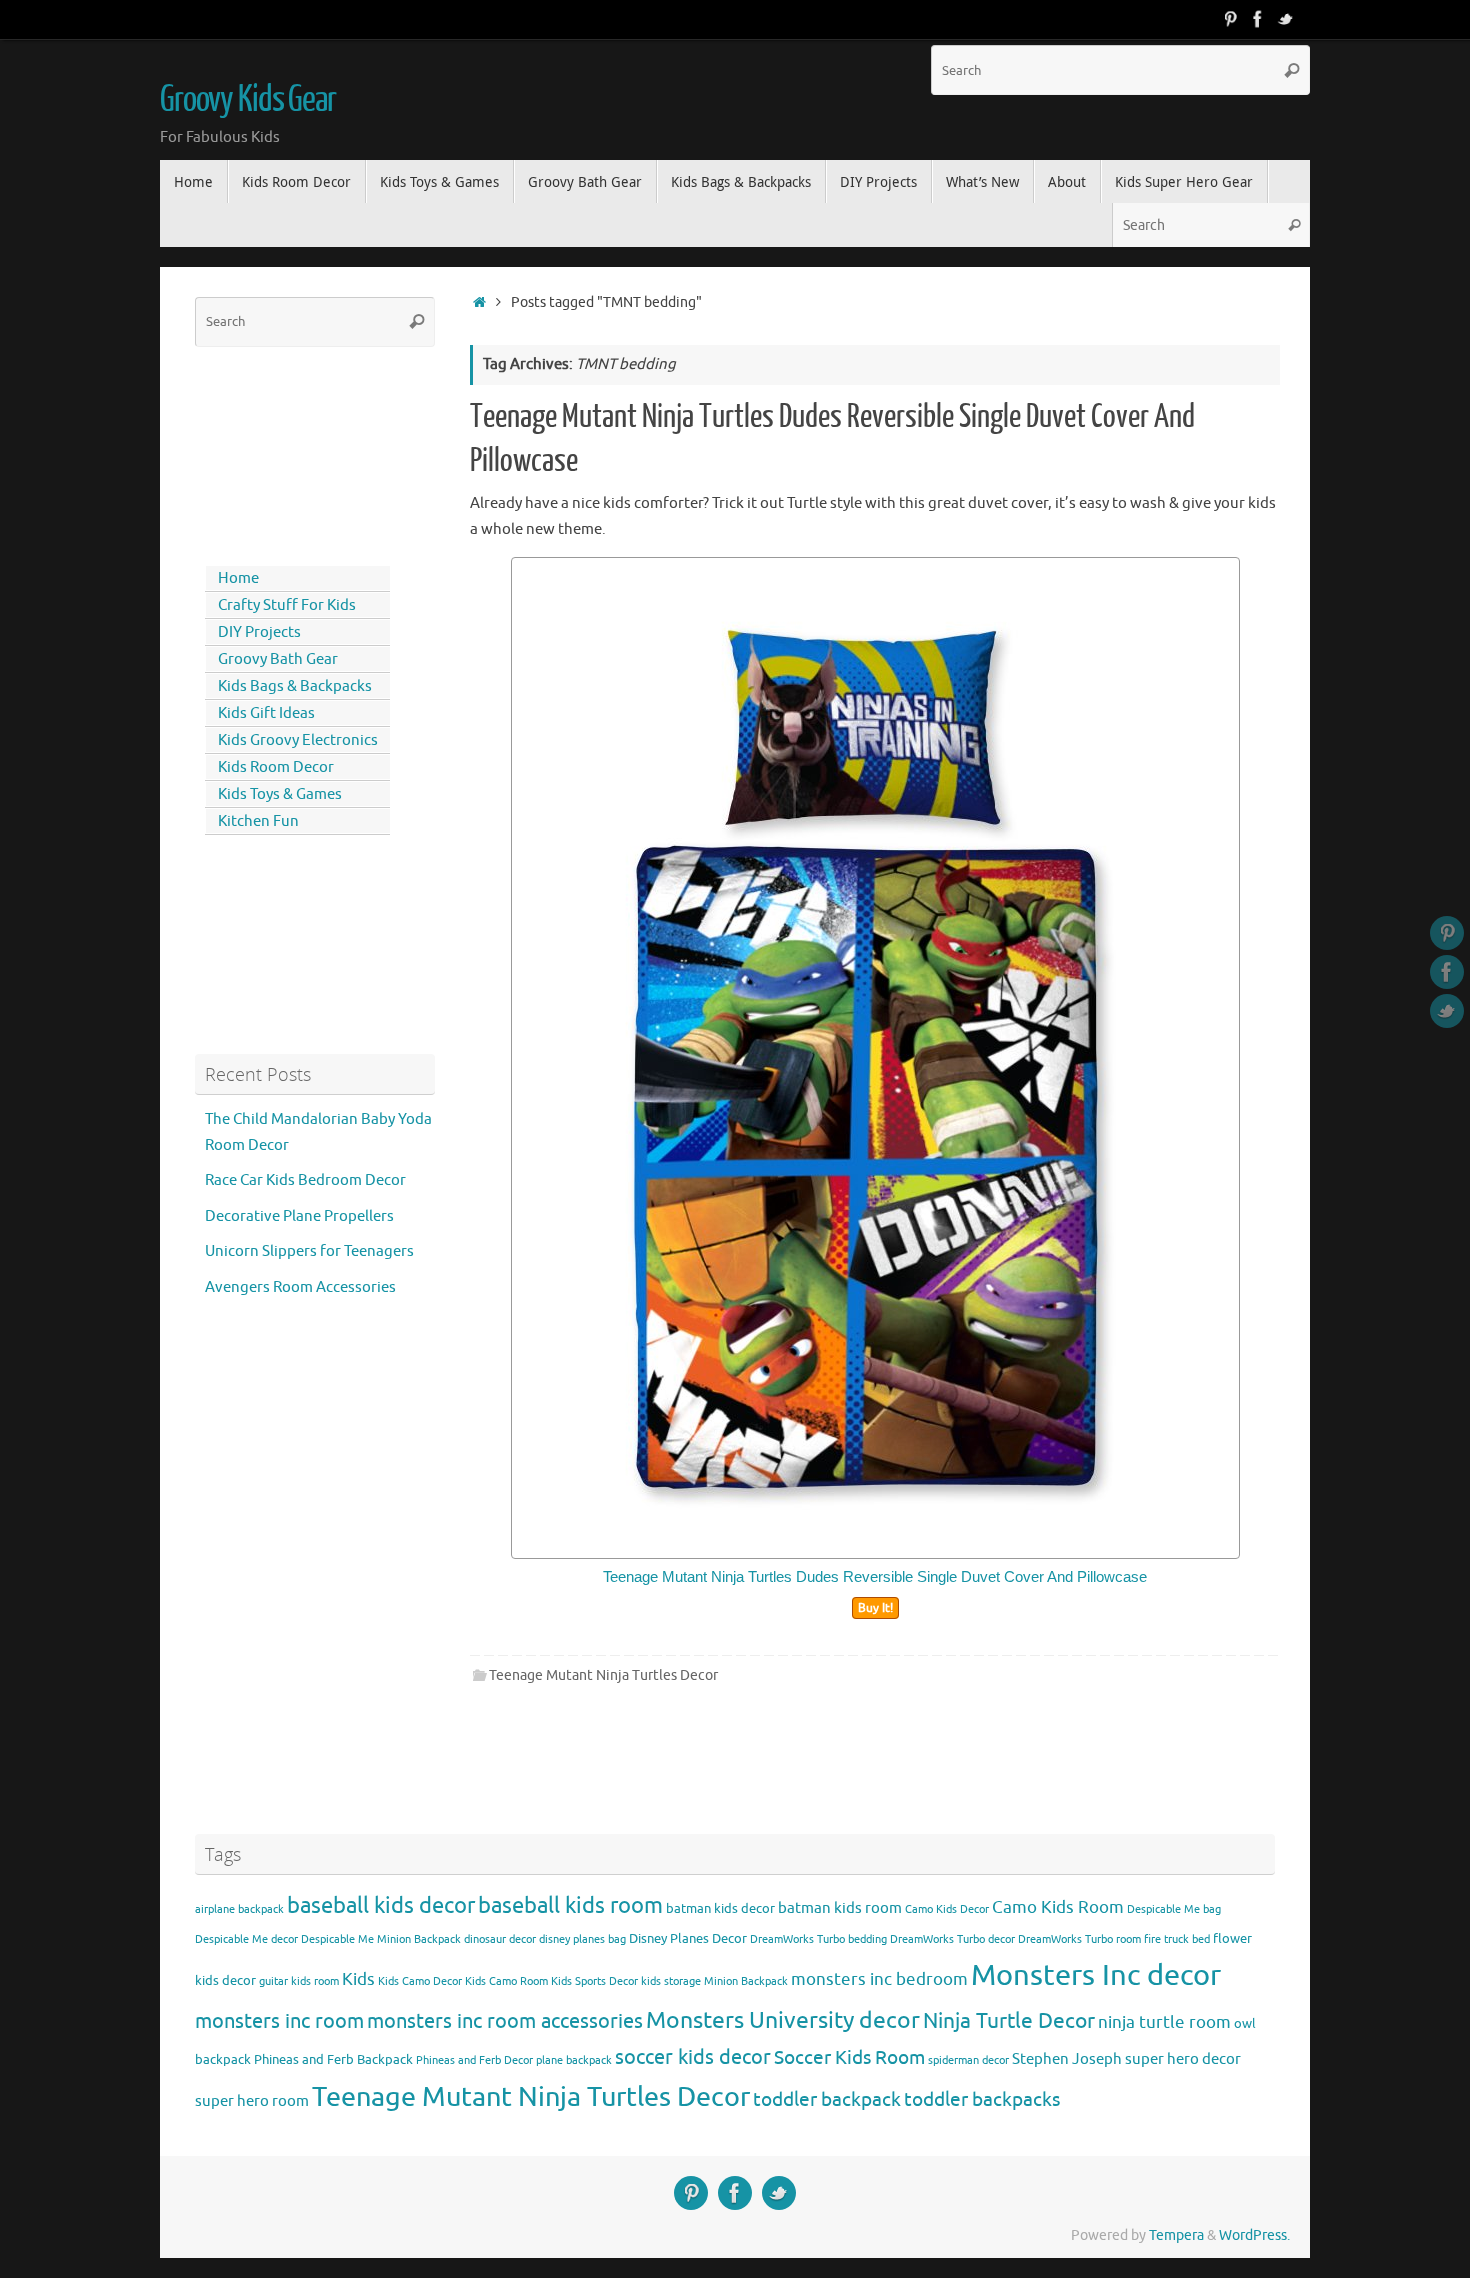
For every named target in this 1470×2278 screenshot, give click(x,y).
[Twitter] (1286, 19)
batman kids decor (720, 1908)
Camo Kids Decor (947, 1909)
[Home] (479, 302)
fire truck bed (1177, 1939)
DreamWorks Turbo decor (952, 1939)
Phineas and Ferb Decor (474, 2060)
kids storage (671, 1981)
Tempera (1176, 2235)
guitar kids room (299, 1981)
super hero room (252, 2101)
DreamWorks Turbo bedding (818, 1939)
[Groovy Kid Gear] (1258, 19)
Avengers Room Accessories (300, 1287)
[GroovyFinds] (1230, 19)
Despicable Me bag (1174, 1909)
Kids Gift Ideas (266, 713)
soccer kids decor (693, 2057)
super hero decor (1183, 2059)
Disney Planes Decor (688, 1938)
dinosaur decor (500, 1939)
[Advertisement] (285, 452)
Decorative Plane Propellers (299, 1216)
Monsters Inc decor (1096, 1975)
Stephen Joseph (1067, 2059)
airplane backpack (239, 1909)
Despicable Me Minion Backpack (381, 1939)
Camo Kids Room (1058, 1907)
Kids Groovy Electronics (298, 740)
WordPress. (1254, 2235)
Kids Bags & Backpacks (295, 686)
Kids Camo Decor (420, 1981)
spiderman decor (968, 2060)
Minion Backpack (746, 1981)
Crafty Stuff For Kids (287, 605)
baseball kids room (570, 1905)
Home (238, 578)
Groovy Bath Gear (278, 659)
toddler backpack (827, 2099)
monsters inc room (279, 2021)
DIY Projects (259, 632)
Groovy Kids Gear (248, 100)
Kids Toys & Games (280, 794)
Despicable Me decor (246, 1939)
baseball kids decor (381, 1905)
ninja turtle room (1164, 2022)
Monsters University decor (783, 2020)
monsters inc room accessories (505, 2021)
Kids (358, 1979)
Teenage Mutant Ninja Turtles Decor (603, 1675)
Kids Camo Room (506, 1981)
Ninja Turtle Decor (1009, 2021)
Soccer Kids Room (849, 2057)
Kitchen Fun (258, 821)
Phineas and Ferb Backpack (333, 2059)
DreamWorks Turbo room (1079, 1939)
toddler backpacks (982, 2099)
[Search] (1292, 70)
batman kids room (840, 1908)
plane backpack (574, 2060)
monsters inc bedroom (879, 1979)
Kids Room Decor (276, 767)
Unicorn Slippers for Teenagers (309, 1251)
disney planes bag (582, 1939)
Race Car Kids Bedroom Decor (305, 1180)
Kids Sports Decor (594, 1981)
